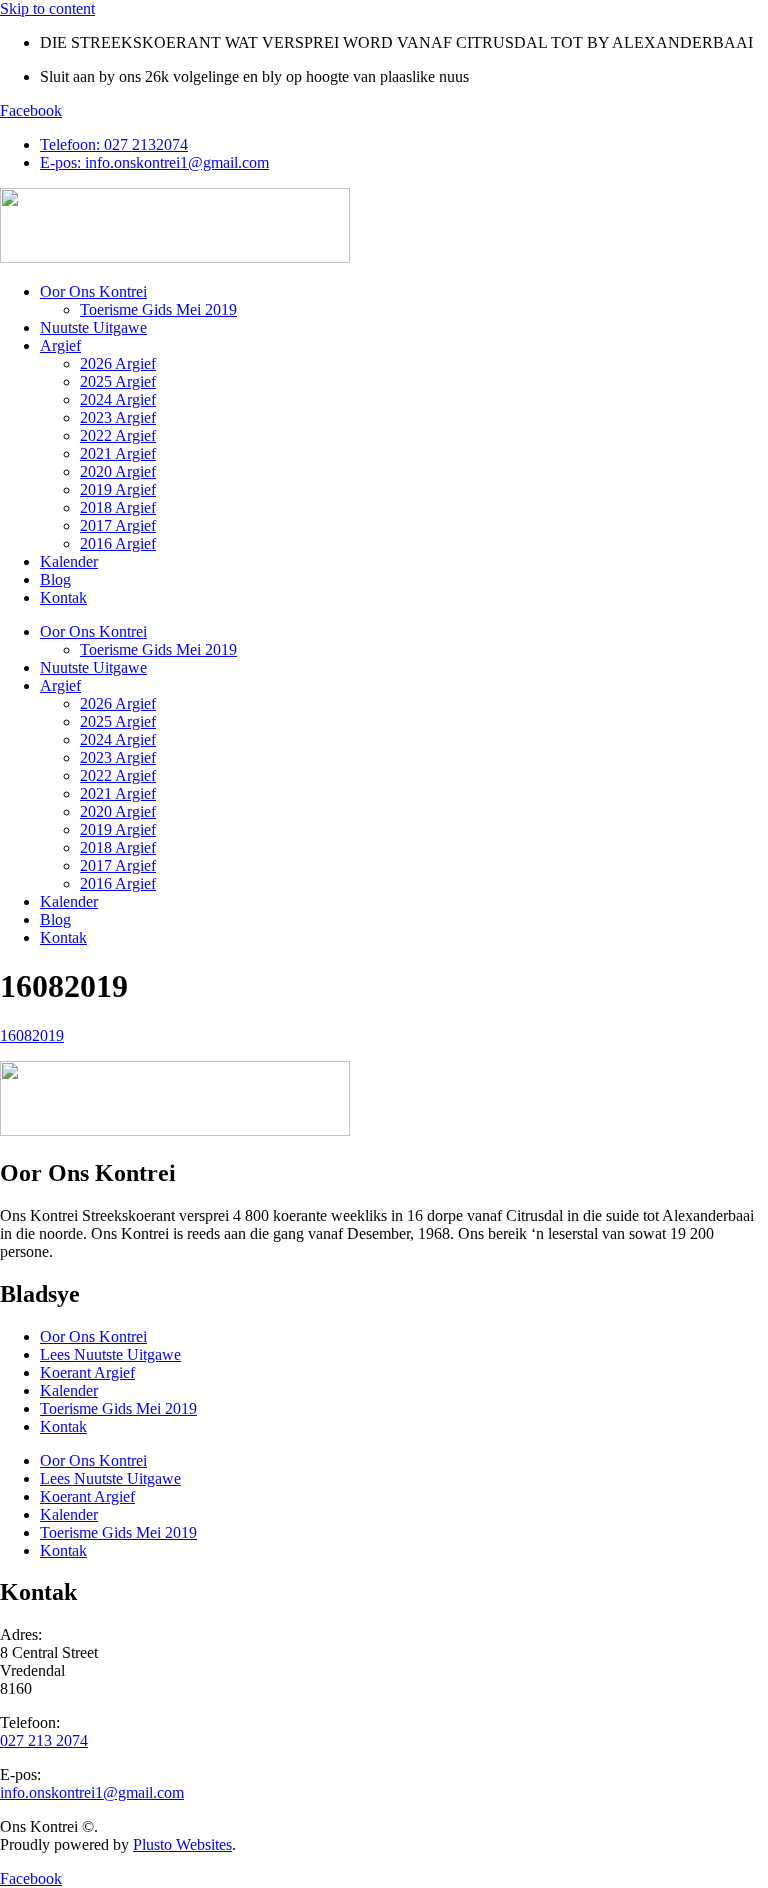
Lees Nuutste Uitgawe (110, 1354)
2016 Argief (118, 543)
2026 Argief (118, 363)
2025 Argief (118, 381)
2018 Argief (118, 507)
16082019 (32, 1035)
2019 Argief (118, 489)
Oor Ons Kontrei (93, 291)
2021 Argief (118, 453)
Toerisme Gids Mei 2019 (158, 309)
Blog (55, 579)
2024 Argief (118, 399)
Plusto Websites (182, 1844)
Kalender (69, 561)
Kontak (63, 597)
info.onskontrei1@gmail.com (92, 1792)
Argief (60, 345)
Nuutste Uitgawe (93, 327)
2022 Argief (118, 435)
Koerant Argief (87, 1372)
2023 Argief (118, 417)
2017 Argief (118, 525)
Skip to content (47, 8)
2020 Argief (118, 471)
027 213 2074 (44, 1740)
